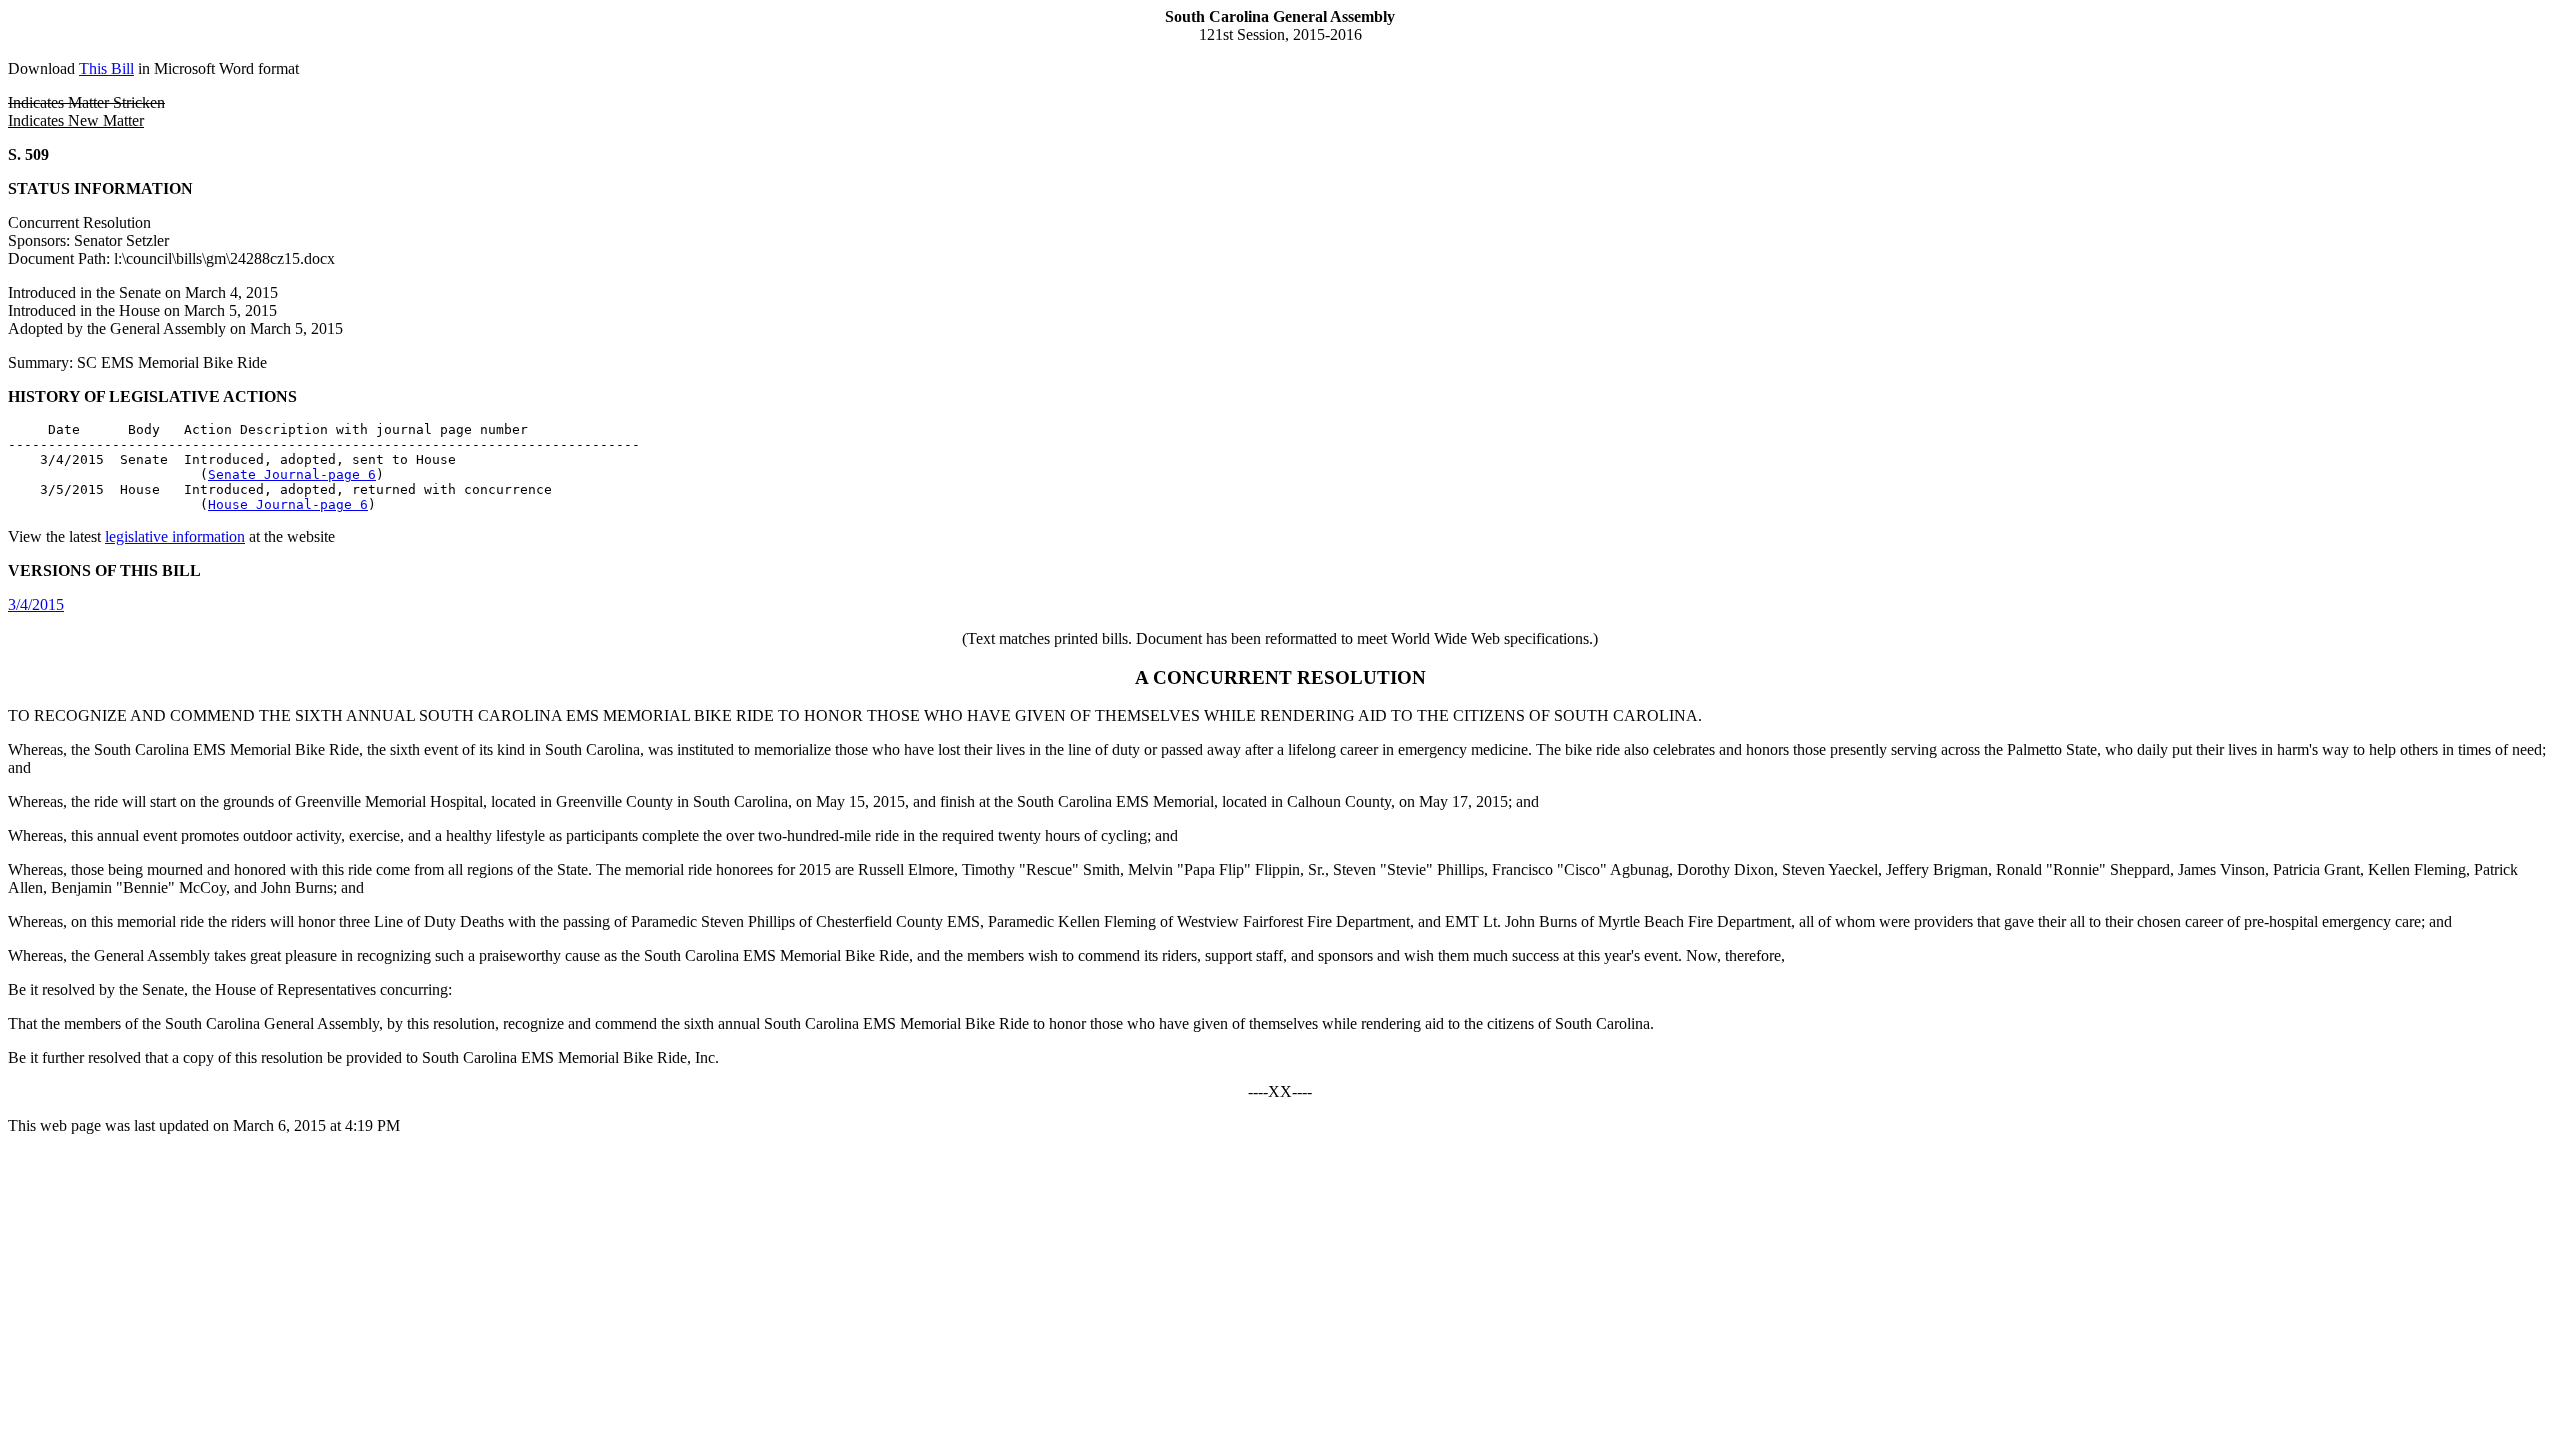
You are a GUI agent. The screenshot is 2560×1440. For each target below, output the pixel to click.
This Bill (106, 68)
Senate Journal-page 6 (292, 474)
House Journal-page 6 (288, 504)
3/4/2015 (36, 604)
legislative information (175, 536)
